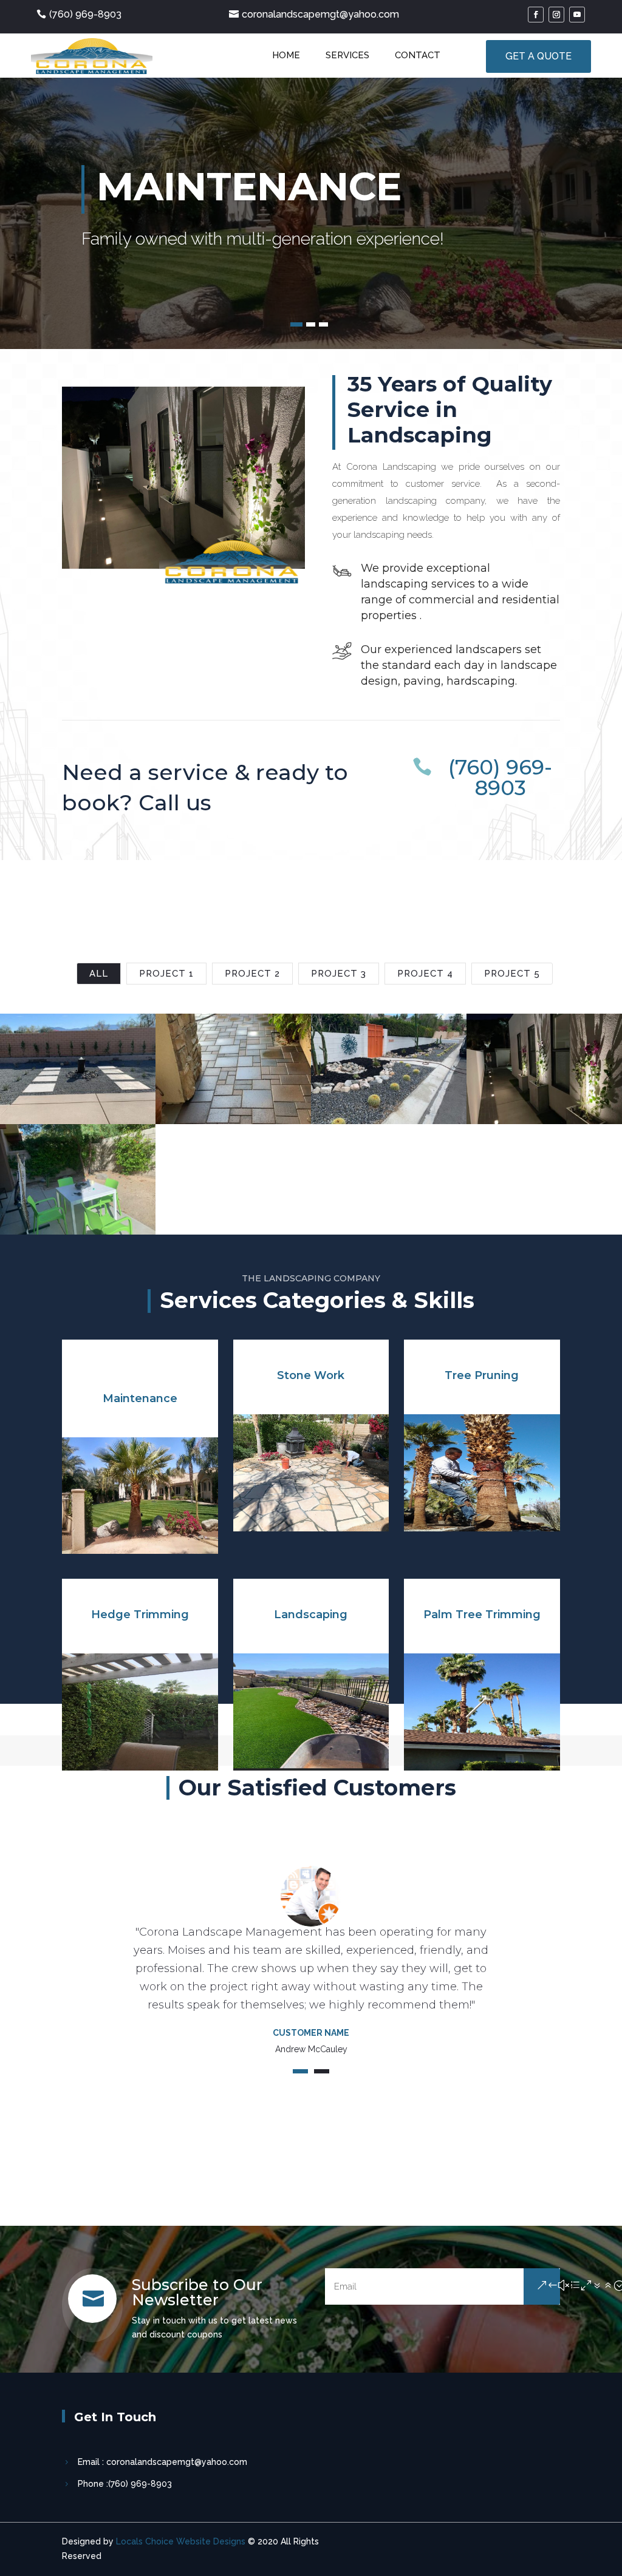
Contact (418, 55)
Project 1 (166, 974)
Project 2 (252, 974)
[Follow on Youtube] (577, 15)
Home (286, 55)
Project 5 (512, 974)
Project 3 (339, 974)
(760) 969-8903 (85, 14)
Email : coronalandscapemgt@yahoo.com (162, 2462)
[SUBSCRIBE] (542, 2286)
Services (347, 55)
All (99, 974)
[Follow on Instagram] (556, 15)
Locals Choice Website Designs (181, 2541)
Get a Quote (538, 56)
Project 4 (425, 974)
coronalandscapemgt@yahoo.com (320, 14)
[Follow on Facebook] (536, 15)
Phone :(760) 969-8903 (125, 2484)
